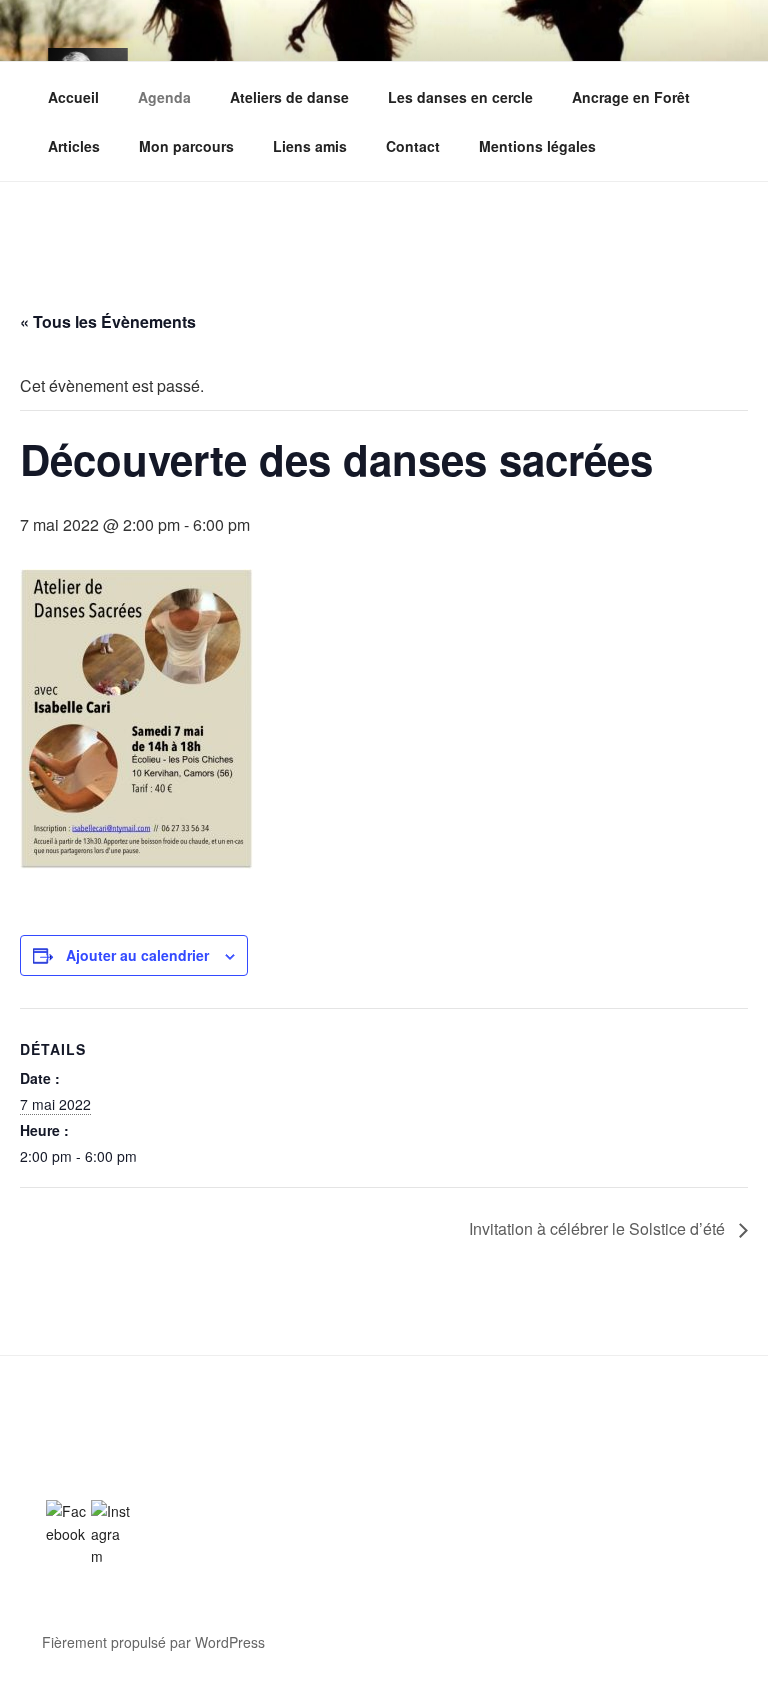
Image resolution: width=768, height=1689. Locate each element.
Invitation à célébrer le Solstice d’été (599, 1228)
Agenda (164, 97)
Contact (413, 146)
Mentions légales (537, 146)
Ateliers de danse (289, 97)
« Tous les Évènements (108, 321)
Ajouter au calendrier (137, 955)
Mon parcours (186, 146)
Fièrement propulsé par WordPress (153, 1642)
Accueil (73, 97)
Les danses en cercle (460, 97)
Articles (74, 146)
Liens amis (310, 146)
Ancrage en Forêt (631, 97)
